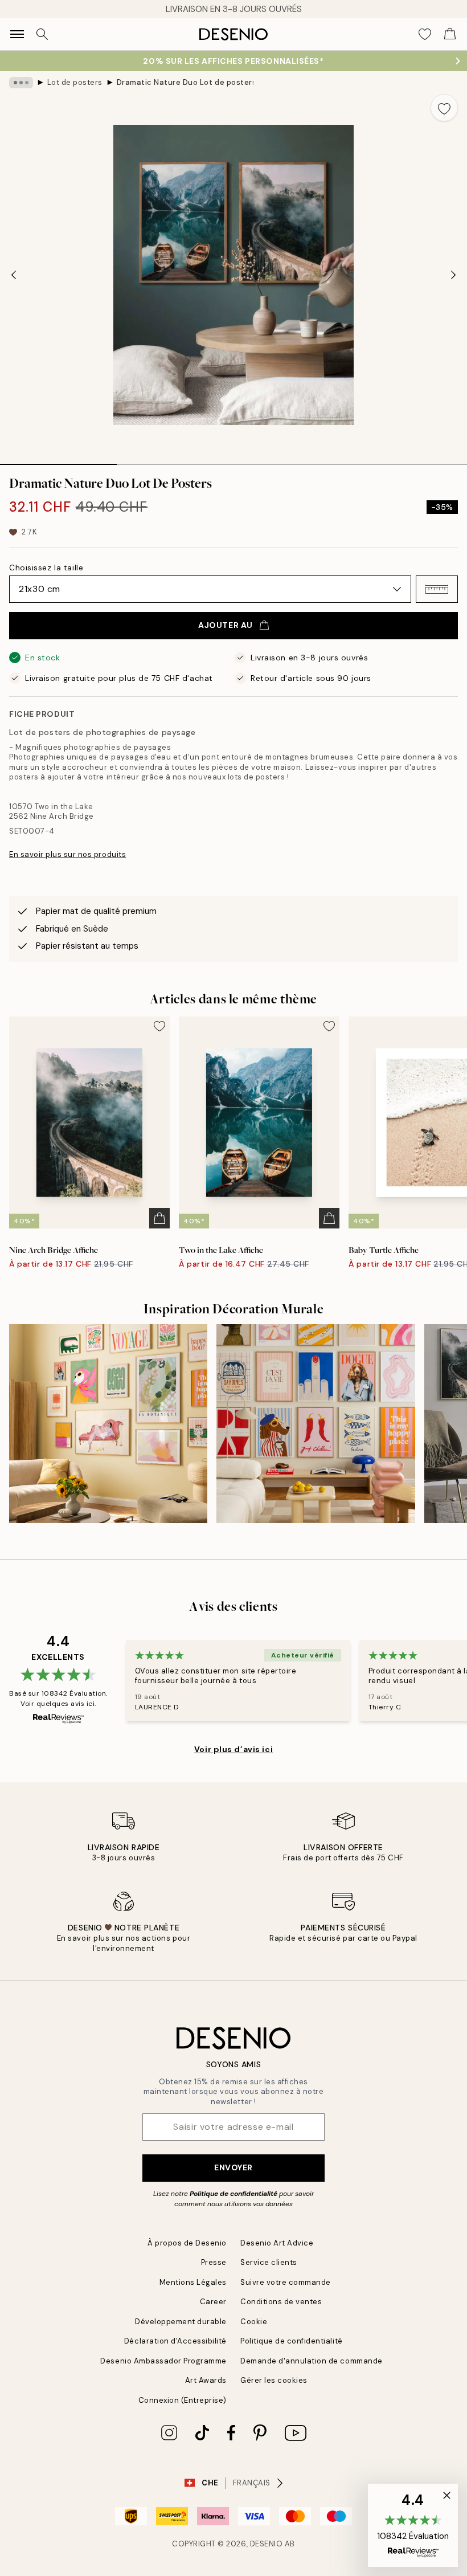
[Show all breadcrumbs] (21, 83)
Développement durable (181, 2322)
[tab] (58, 460)
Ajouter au (226, 625)
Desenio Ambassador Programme (163, 2361)
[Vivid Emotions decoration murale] (316, 1423)
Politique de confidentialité (233, 2194)
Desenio (267, 2544)
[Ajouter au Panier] (159, 1218)
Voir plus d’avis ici (233, 1749)
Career (213, 2302)
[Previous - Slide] (14, 275)
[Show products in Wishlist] (425, 34)
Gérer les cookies (274, 2380)
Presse (214, 2262)
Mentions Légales (193, 2282)
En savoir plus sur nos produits (67, 854)
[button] (437, 589)
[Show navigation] (17, 34)
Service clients (269, 2262)
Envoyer (233, 2167)
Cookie (254, 2322)
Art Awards (206, 2380)
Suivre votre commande (286, 2282)
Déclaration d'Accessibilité (175, 2341)
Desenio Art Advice (277, 2243)
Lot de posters (75, 82)
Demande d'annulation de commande (312, 2361)
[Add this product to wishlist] (444, 108)
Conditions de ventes (281, 2302)
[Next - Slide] (453, 275)
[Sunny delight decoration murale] (108, 1423)
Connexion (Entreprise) (183, 2400)
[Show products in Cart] (450, 34)
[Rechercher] (42, 34)
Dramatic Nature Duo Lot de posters (185, 82)
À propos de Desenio (187, 2243)
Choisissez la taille (46, 568)
